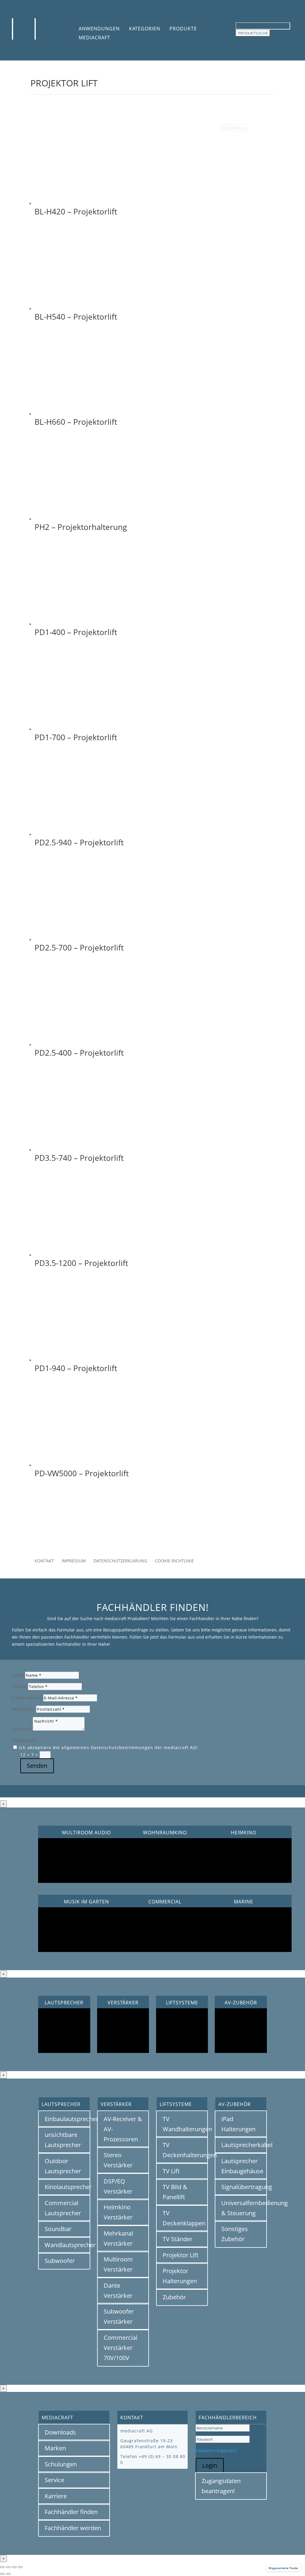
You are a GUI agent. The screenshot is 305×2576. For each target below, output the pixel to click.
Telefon (19, 1686)
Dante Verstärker (118, 2290)
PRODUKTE (183, 29)
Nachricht (22, 1729)
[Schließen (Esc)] (20, 2567)
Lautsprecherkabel (244, 2145)
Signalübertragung (244, 2187)
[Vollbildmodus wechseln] (8, 2567)
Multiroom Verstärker (118, 2264)
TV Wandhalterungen (185, 2124)
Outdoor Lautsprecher (63, 2166)
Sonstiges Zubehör (235, 2234)
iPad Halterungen (238, 2124)
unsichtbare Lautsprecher (63, 2140)
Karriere (56, 2496)
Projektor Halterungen (180, 2276)
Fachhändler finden (71, 2512)
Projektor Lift (180, 2255)
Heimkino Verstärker (118, 2212)
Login (210, 2465)
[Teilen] (14, 2567)
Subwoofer (60, 2261)
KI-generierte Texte (283, 2568)
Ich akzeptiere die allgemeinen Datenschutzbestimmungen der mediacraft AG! (108, 1747)
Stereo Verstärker (118, 2160)
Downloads (60, 2432)
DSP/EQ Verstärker (118, 2186)
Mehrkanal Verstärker (118, 2238)
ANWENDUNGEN (99, 29)
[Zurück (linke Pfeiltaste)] (2, 2574)
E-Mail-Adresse (27, 1698)
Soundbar (58, 2229)
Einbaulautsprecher (67, 2119)
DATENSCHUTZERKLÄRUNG (120, 1561)
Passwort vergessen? (216, 2450)
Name (18, 1675)
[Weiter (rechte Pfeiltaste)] (8, 2574)
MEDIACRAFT (94, 38)
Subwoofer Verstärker (119, 2316)
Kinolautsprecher (67, 2187)
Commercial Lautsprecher (63, 2208)
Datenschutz (24, 1740)
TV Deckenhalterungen (185, 2150)
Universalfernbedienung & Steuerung (244, 2208)
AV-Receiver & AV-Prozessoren (123, 2129)
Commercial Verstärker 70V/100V (120, 2348)
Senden (37, 1766)
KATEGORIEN (145, 29)
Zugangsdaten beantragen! (221, 2486)
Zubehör (174, 2297)
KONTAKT (44, 1561)
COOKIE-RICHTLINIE (174, 1561)
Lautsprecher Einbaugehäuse (242, 2166)
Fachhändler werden (73, 2528)
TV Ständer (178, 2239)
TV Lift (171, 2171)
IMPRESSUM (74, 1561)
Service (55, 2480)
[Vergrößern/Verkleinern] (2, 2567)
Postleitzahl (23, 1709)
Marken (55, 2448)
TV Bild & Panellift (175, 2192)
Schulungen (61, 2464)
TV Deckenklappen (184, 2218)
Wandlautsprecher (67, 2245)
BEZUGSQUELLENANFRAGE (153, 1531)
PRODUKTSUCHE (253, 33)
